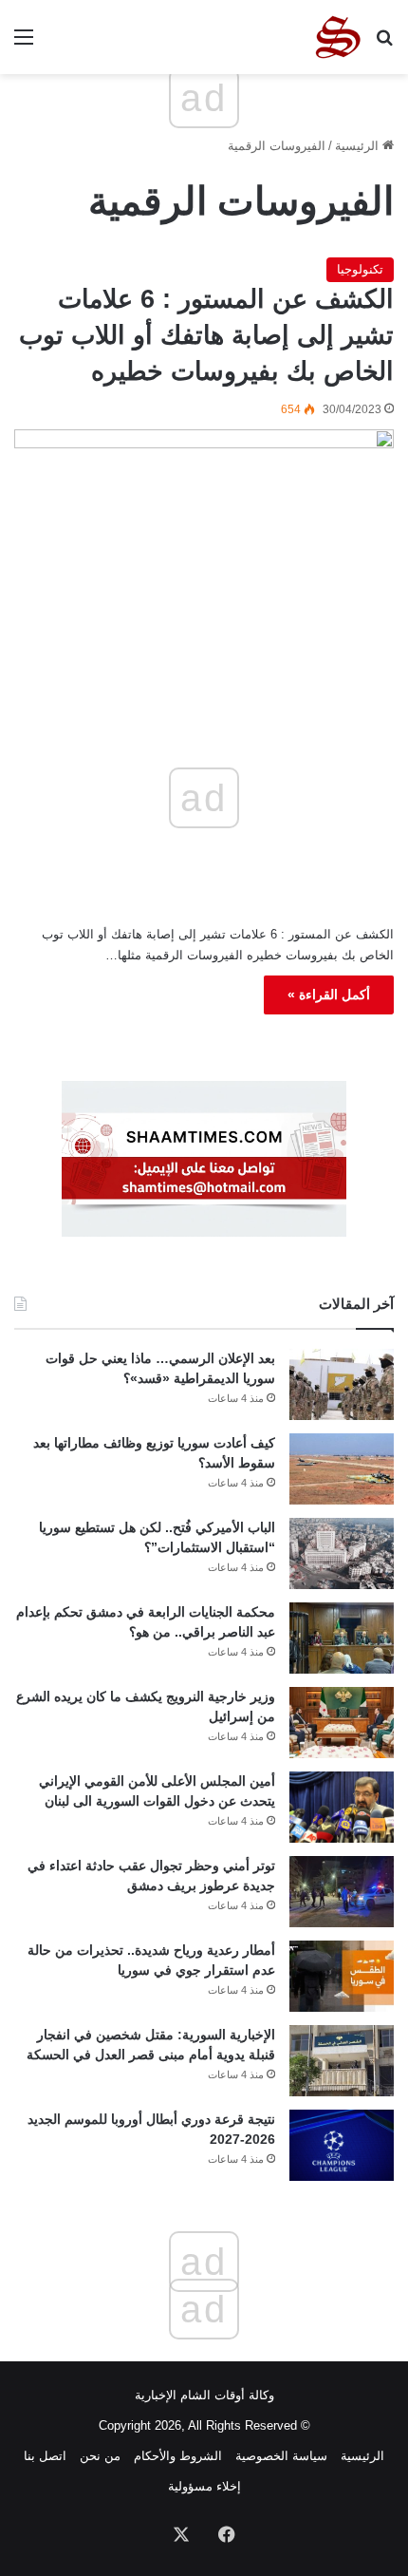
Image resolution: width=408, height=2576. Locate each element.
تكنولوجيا (360, 269)
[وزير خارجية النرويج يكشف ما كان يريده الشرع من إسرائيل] (342, 1723)
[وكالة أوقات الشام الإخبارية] (337, 37)
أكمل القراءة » (329, 994)
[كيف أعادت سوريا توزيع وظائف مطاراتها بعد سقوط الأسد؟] (342, 1469)
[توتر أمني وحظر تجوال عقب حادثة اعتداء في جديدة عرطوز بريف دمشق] (342, 1892)
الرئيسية (359, 146)
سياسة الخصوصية (281, 2456)
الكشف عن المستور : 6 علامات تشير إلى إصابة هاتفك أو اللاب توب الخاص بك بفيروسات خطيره (206, 335)
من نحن (100, 2456)
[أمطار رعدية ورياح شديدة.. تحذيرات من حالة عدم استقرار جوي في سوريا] (342, 1976)
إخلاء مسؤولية (204, 2486)
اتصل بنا (45, 2456)
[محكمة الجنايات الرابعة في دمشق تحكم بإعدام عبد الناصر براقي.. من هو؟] (342, 1638)
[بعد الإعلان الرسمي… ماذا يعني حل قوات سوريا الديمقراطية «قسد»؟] (342, 1384)
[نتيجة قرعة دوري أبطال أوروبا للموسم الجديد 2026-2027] (342, 2145)
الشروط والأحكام (178, 2456)
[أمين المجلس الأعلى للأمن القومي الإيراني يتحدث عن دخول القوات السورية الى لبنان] (342, 1807)
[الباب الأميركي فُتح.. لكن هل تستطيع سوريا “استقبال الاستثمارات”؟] (342, 1553)
